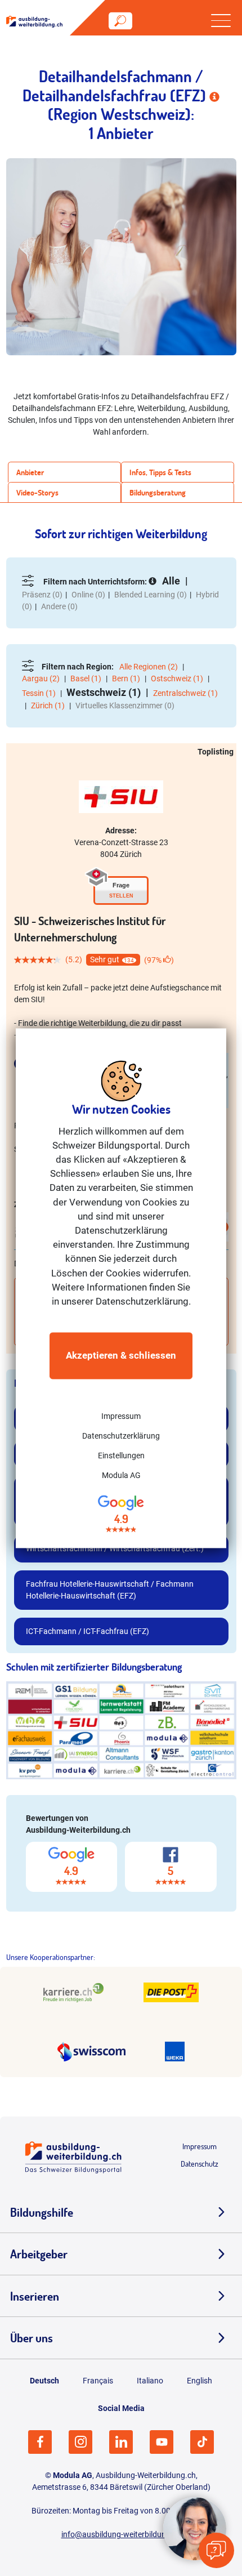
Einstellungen (121, 1456)
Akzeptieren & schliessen (121, 1356)
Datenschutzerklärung (121, 1436)
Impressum (121, 1417)
